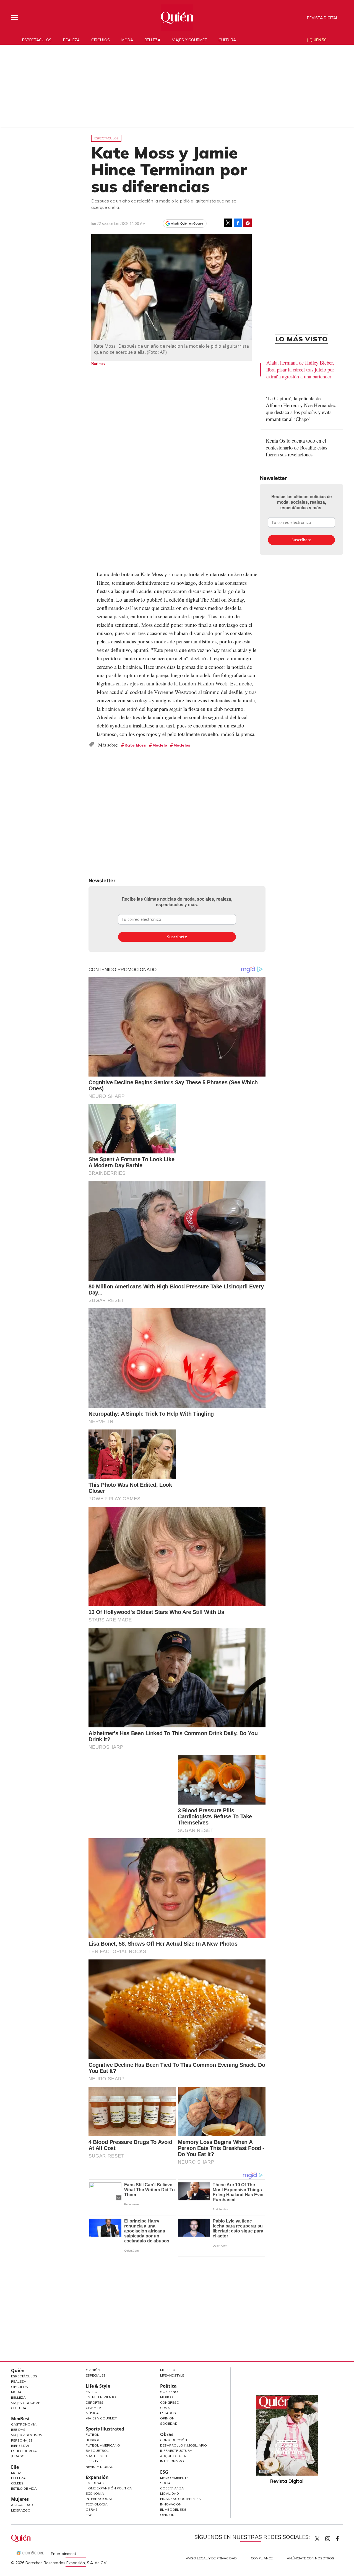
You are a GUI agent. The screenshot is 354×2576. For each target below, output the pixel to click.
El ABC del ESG (173, 2509)
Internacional (99, 2499)
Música (92, 2413)
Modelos (182, 745)
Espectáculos (37, 40)
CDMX (165, 2408)
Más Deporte (98, 2456)
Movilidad (170, 2493)
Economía (95, 2493)
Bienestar (20, 2446)
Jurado (18, 2456)
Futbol (92, 2435)
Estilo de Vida (24, 2451)
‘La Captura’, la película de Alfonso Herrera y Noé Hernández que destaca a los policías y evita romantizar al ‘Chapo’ (301, 409)
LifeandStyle (172, 2375)
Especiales (96, 2375)
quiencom (332, 2537)
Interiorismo (172, 2461)
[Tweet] (228, 223)
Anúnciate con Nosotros (310, 2558)
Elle (15, 2467)
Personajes (22, 2440)
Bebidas (18, 2430)
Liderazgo (21, 2510)
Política (168, 2386)
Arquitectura (173, 2456)
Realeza (71, 40)
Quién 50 (318, 40)
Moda (127, 40)
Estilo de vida (24, 2488)
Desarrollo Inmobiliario (183, 2445)
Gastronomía (24, 2424)
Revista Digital (322, 18)
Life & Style (98, 2386)
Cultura (227, 40)
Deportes (95, 2402)
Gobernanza (172, 2488)
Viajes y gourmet (190, 40)
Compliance (262, 2558)
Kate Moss (135, 745)
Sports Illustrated (105, 2429)
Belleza (153, 40)
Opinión (93, 2370)
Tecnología (97, 2504)
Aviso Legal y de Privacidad (211, 2558)
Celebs (17, 2483)
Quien (317, 2539)
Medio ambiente (174, 2478)
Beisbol (93, 2440)
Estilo (92, 2392)
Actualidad (22, 2505)
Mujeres (20, 2499)
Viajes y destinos (27, 2435)
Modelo (160, 745)
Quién (18, 2370)
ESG (89, 2515)
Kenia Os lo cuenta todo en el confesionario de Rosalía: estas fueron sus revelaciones (296, 447)
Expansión (97, 2477)
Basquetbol (97, 2451)
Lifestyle (94, 2461)
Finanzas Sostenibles (180, 2499)
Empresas (95, 2483)
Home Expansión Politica (109, 2488)
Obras (92, 2509)
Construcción (174, 2440)
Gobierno (169, 2392)
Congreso (170, 2402)
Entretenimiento (101, 2397)
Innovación (171, 2504)
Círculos (101, 40)
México (166, 2397)
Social (166, 2483)
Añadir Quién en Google (187, 223)
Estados (168, 2413)
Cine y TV (93, 2408)
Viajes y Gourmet (27, 2403)
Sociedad (169, 2423)
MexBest (20, 2419)
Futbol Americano (103, 2445)
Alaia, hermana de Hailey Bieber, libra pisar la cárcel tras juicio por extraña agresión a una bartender (300, 369)
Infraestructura (176, 2451)
